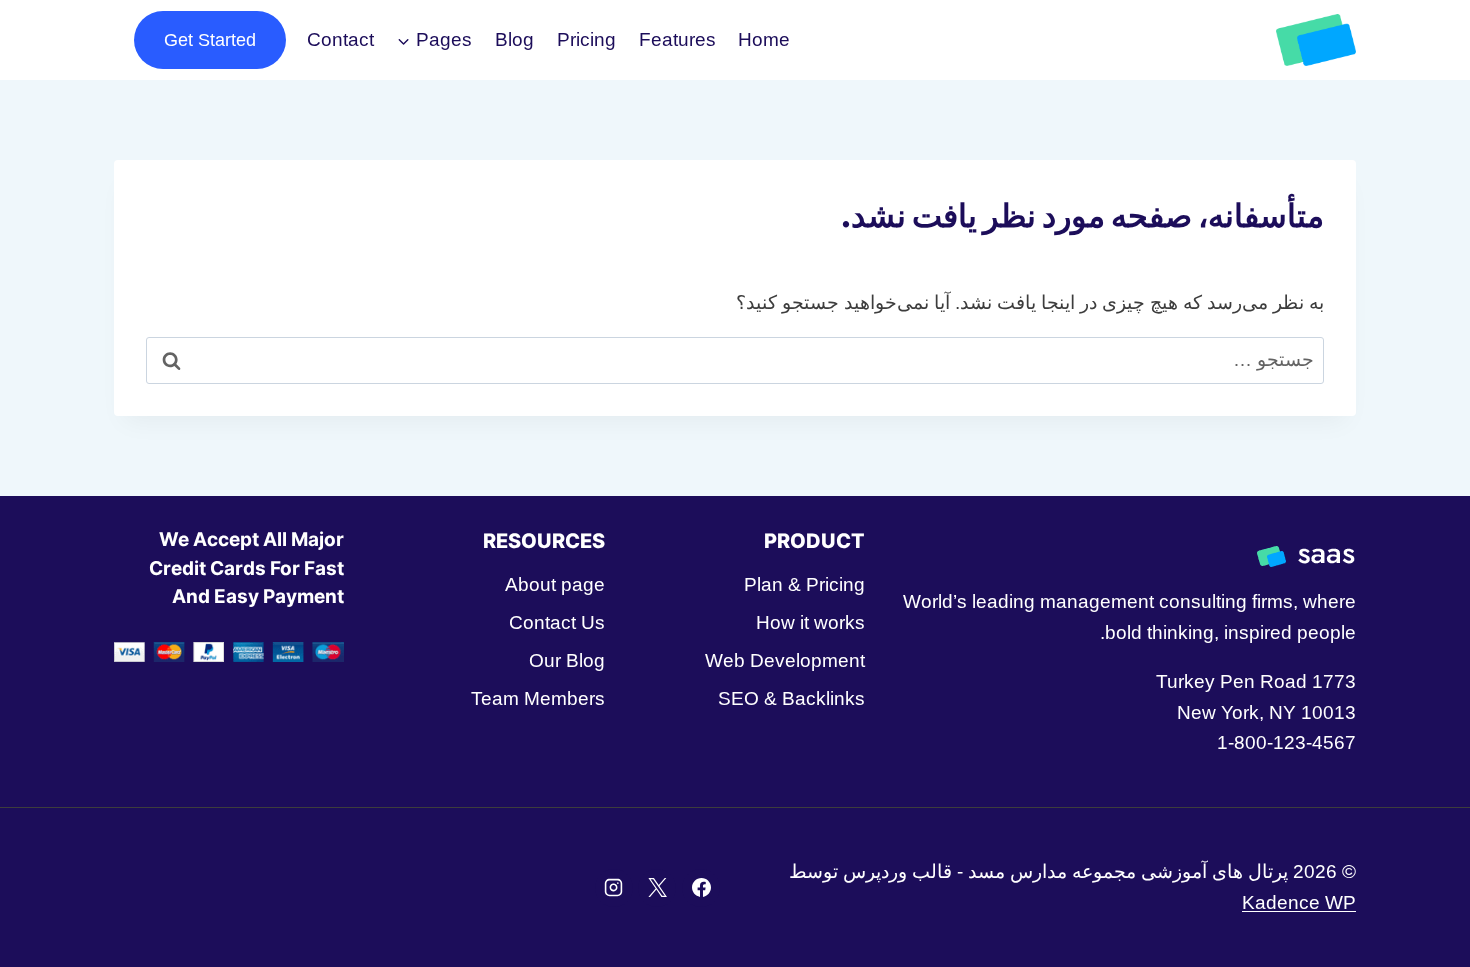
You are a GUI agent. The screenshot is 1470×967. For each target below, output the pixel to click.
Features (677, 39)
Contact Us (556, 622)
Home (764, 39)
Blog (514, 39)
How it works (810, 622)
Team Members (537, 698)
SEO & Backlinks (791, 698)
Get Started (210, 40)
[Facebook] (701, 888)
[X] (657, 888)
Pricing (586, 39)
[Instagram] (614, 888)
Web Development (785, 660)
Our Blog (566, 660)
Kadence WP (1299, 902)
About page (554, 584)
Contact (340, 39)
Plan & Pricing (804, 584)
